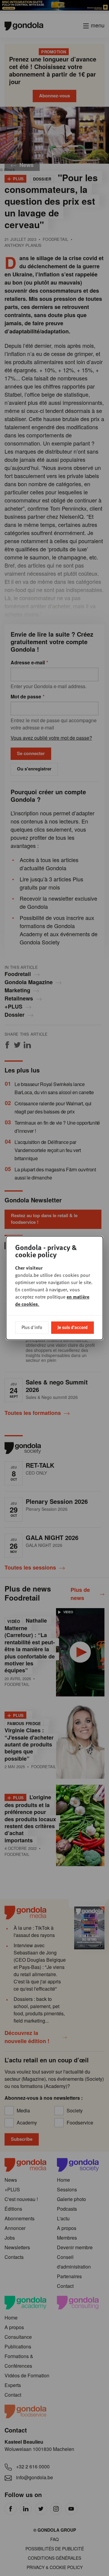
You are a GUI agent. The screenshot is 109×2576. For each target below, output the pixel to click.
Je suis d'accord (73, 1327)
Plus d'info (32, 1327)
